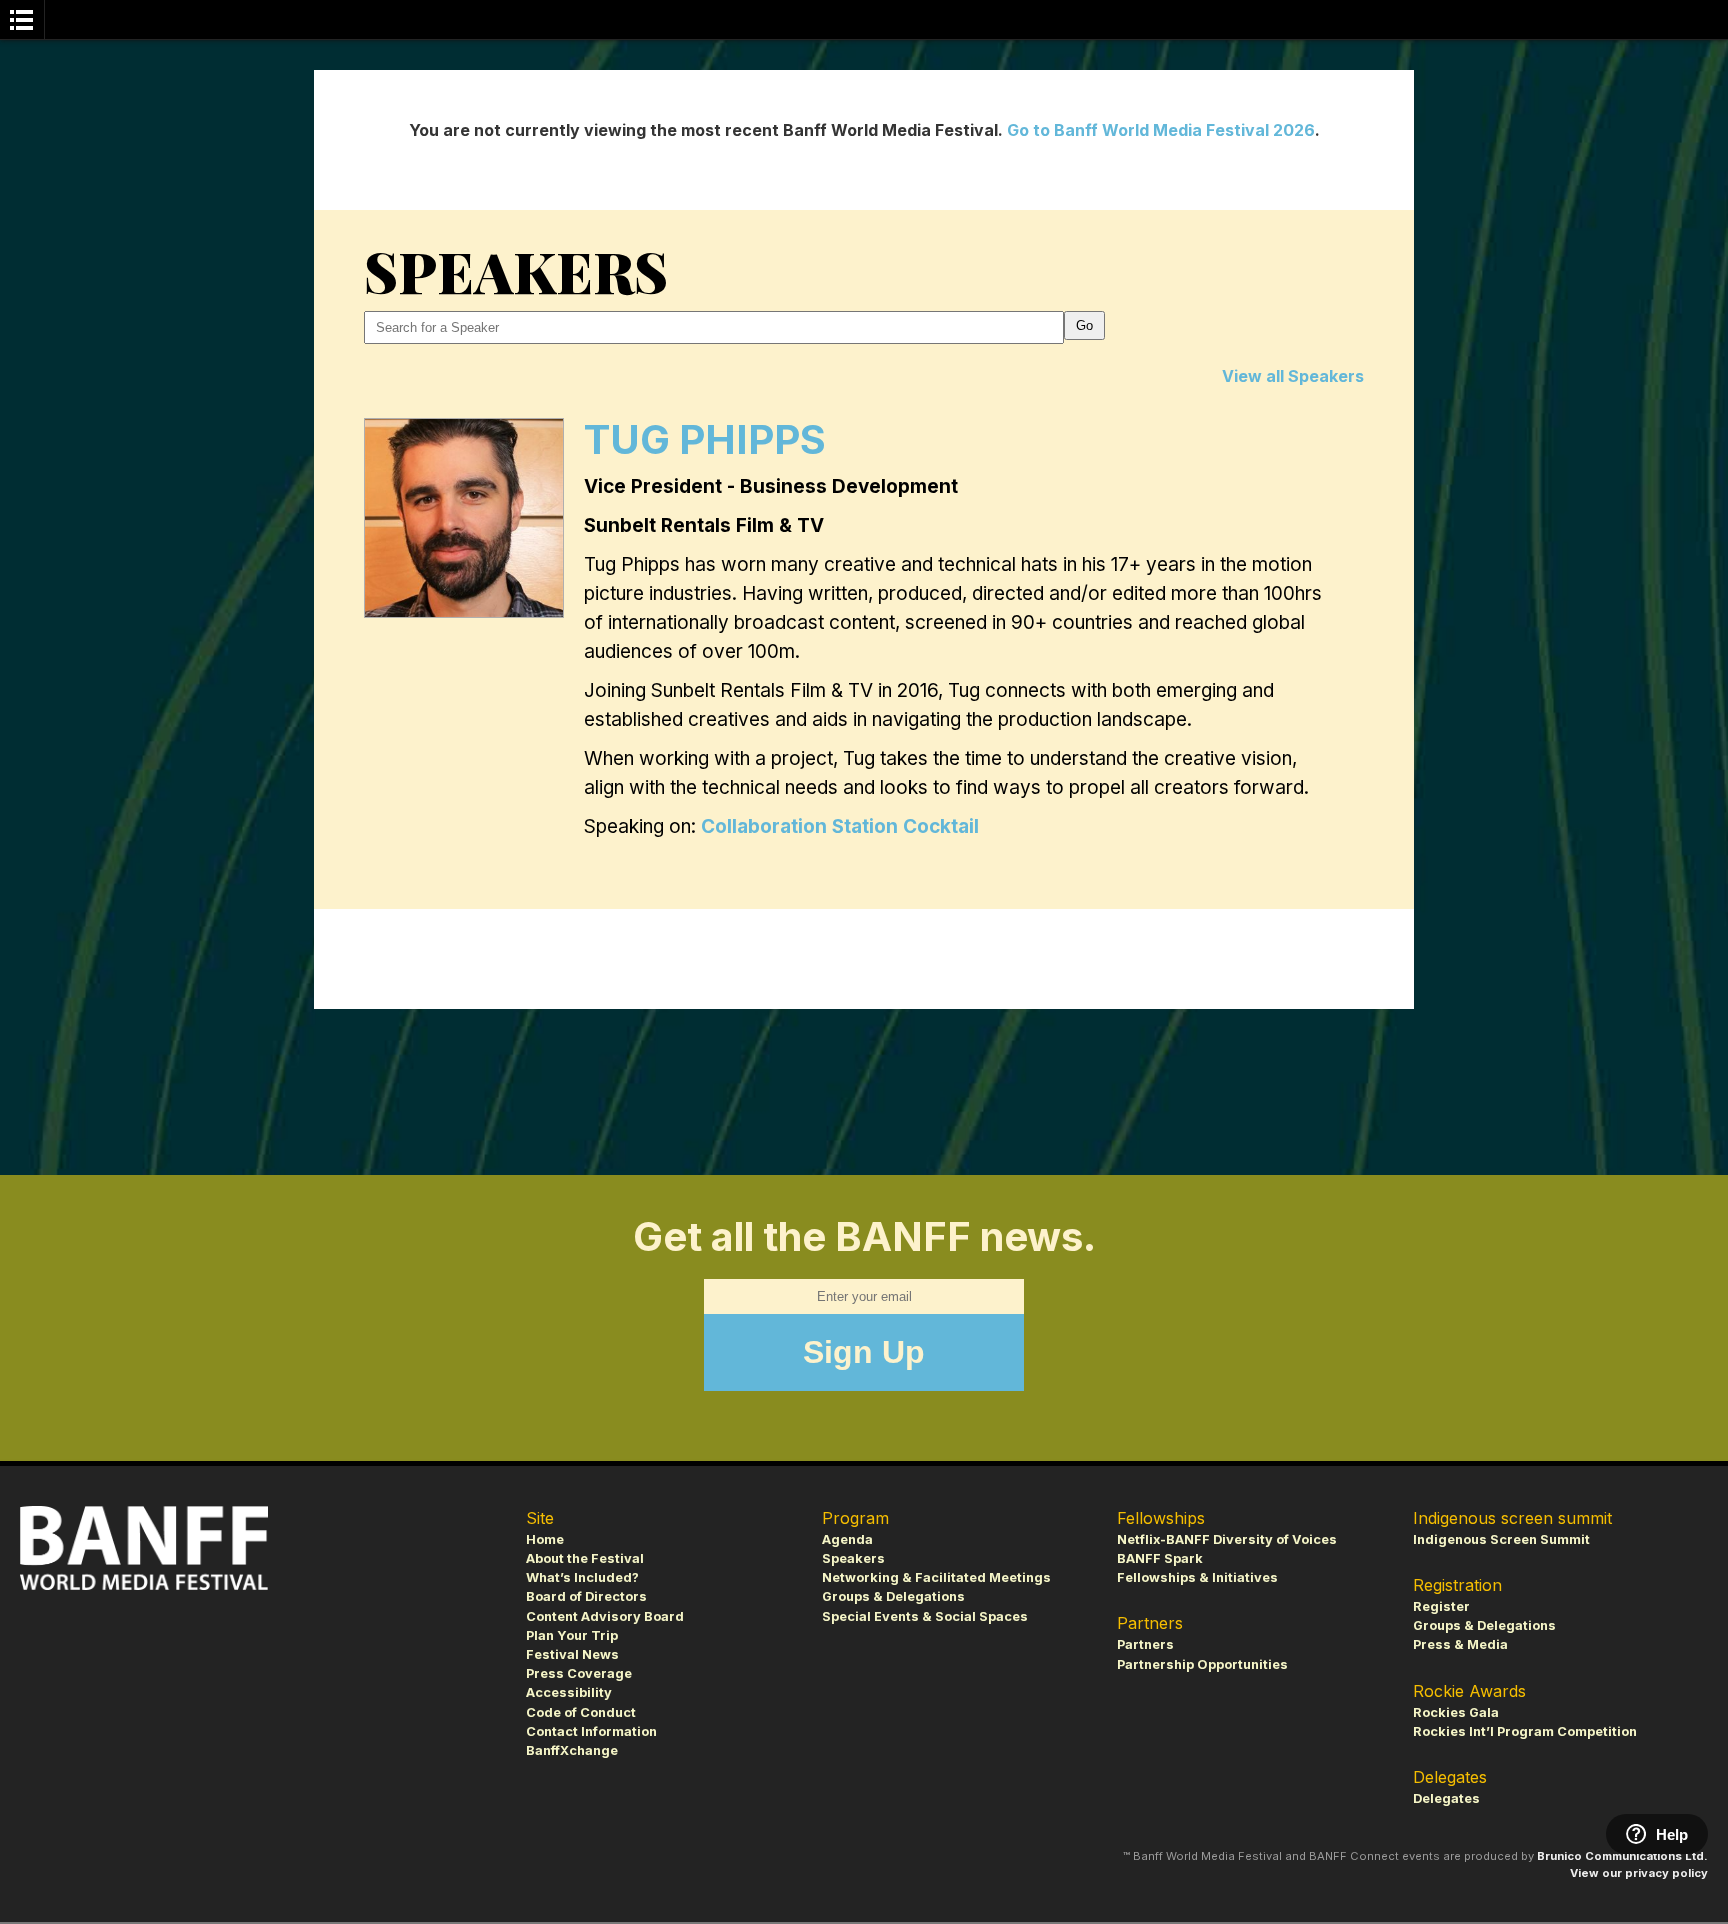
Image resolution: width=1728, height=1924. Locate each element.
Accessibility (569, 1692)
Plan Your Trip (572, 1635)
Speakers (853, 1558)
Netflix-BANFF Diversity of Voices (1227, 1539)
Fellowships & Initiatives (1197, 1577)
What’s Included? (582, 1577)
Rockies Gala (1456, 1712)
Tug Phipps (705, 439)
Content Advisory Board (605, 1616)
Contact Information (591, 1731)
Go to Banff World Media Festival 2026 (1161, 130)
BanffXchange (572, 1750)
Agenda (847, 1539)
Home (545, 1539)
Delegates (1446, 1798)
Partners (1145, 1644)
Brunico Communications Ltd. (1622, 1856)
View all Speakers (1293, 376)
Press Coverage (579, 1673)
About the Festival (585, 1558)
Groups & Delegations (893, 1596)
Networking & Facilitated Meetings (936, 1577)
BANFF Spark (1160, 1558)
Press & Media (1460, 1644)
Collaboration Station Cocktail (840, 826)
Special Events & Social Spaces (925, 1616)
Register (1441, 1606)
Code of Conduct (581, 1712)
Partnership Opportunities (1202, 1664)
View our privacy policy (1639, 1873)
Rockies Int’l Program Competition (1525, 1731)
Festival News (572, 1654)
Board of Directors (586, 1596)
